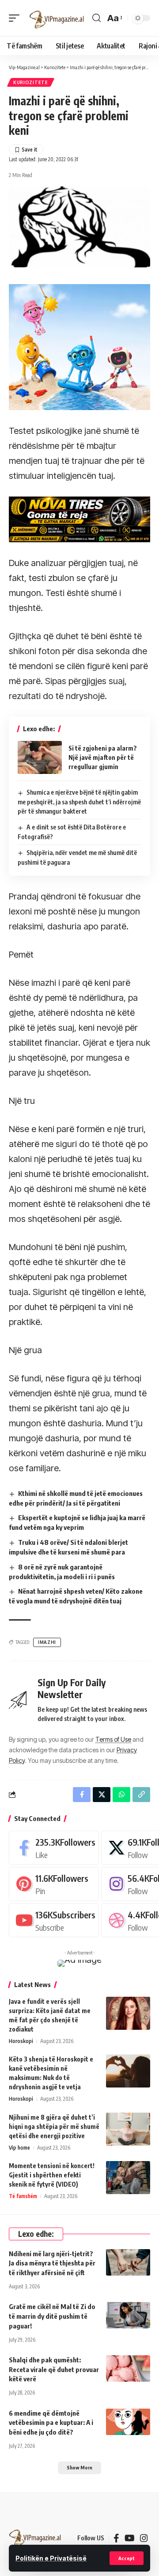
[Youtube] (54, 1920)
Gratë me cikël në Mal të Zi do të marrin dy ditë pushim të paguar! (52, 2316)
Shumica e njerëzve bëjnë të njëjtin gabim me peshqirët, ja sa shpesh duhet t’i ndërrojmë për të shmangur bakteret (79, 802)
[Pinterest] (54, 1884)
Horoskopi (21, 2041)
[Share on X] (102, 1795)
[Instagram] (144, 2538)
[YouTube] (130, 2538)
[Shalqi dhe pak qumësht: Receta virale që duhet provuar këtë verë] (128, 2369)
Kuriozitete (31, 82)
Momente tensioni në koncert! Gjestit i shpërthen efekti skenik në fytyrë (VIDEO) (52, 2175)
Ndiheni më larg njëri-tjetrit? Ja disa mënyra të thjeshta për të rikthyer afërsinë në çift (52, 2263)
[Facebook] (54, 1848)
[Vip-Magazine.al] (57, 18)
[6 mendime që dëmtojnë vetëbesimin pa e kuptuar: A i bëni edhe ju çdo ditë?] (128, 2422)
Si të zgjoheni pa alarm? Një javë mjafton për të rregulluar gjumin (103, 757)
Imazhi (47, 1642)
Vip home (19, 2148)
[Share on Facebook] (82, 1795)
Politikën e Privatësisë (51, 2558)
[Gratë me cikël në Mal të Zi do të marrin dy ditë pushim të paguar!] (128, 2315)
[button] (127, 2558)
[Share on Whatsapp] (121, 1795)
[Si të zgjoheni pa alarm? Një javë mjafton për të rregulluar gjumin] (40, 757)
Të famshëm (23, 2196)
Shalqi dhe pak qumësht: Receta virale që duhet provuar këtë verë (54, 2369)
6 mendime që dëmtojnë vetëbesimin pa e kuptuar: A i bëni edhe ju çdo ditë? (51, 2423)
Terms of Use (113, 1739)
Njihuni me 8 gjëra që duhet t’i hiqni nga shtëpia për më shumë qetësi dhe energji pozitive (54, 2126)
